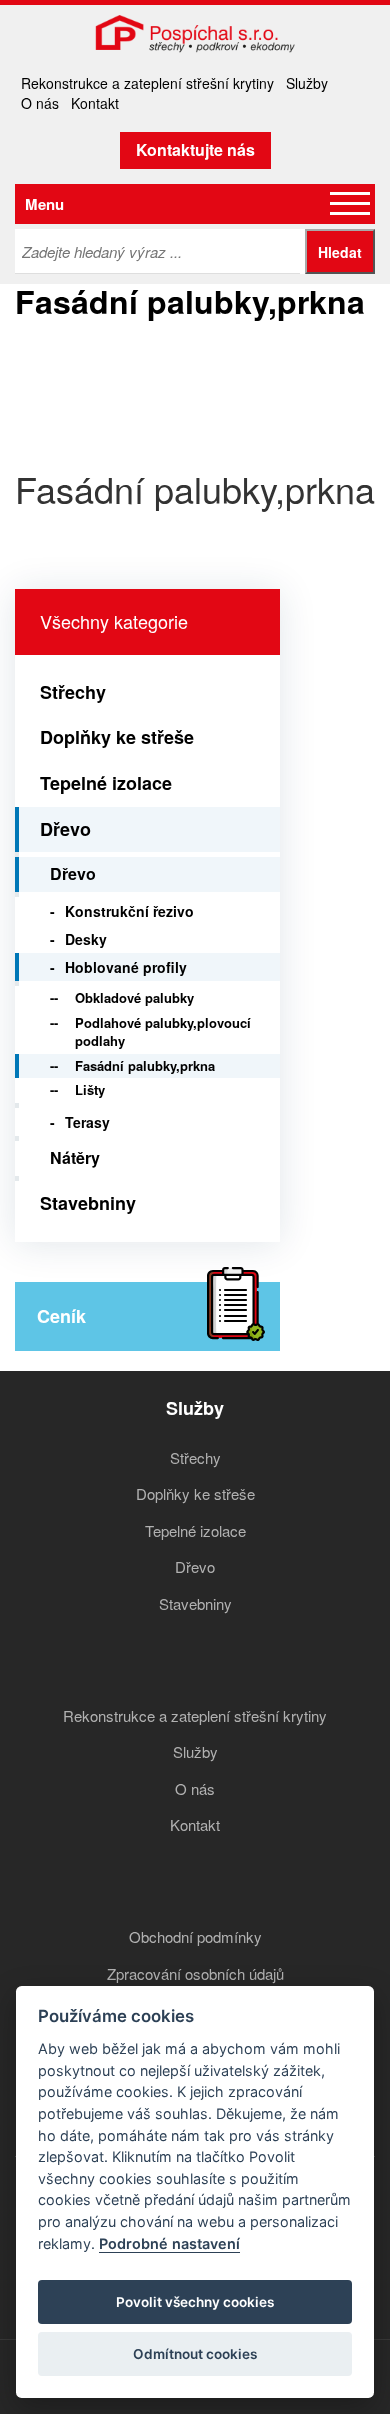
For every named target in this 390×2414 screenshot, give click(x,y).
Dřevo (65, 829)
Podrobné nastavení (169, 2243)
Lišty (90, 1089)
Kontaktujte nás (195, 149)
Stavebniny (88, 1203)
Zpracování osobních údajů (195, 1973)
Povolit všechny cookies (195, 2302)
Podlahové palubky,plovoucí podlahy (163, 1032)
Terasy (87, 1122)
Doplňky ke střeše (117, 737)
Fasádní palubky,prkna (145, 1065)
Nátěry (75, 1157)
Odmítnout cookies (195, 2354)
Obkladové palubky (134, 997)
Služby (307, 83)
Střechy (73, 692)
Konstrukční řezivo (129, 911)
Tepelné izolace (106, 783)
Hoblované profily (126, 967)
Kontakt (95, 103)
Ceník (61, 1316)
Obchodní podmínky (195, 1936)
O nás (40, 103)
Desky (86, 939)
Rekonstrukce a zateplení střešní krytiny (147, 83)
